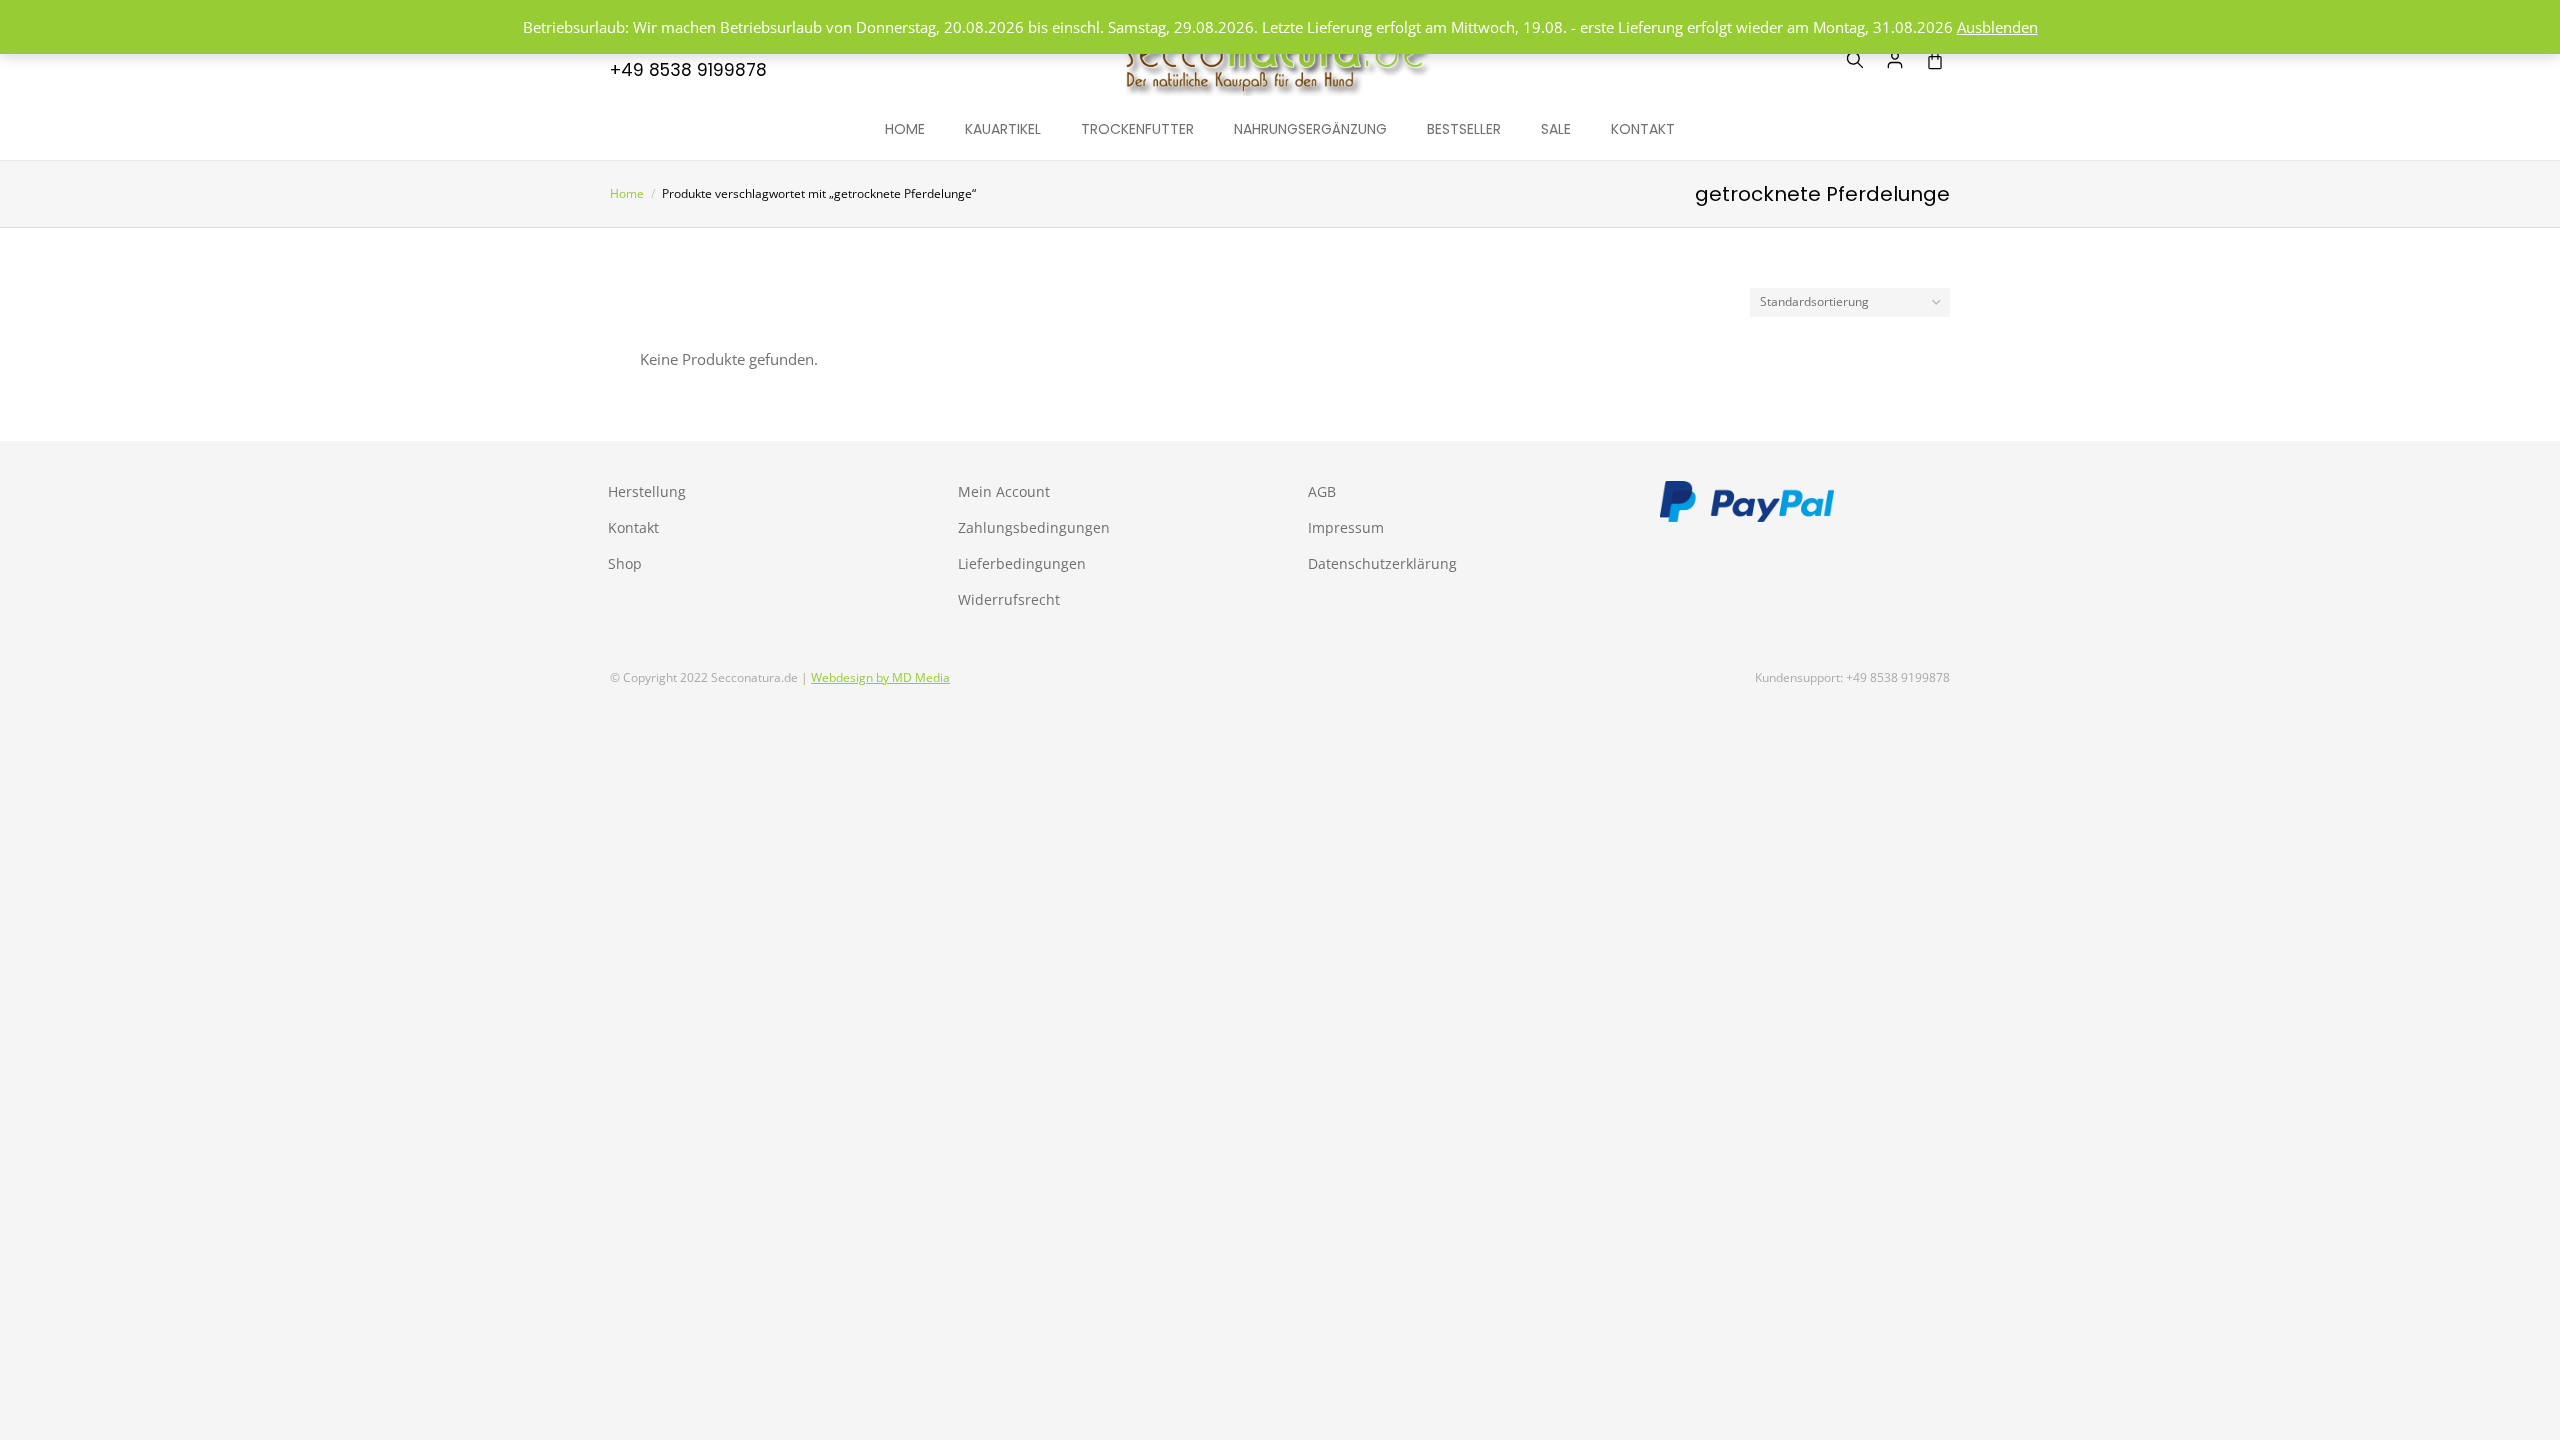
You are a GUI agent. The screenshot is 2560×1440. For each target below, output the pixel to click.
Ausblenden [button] (1997, 27)
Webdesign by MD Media (880, 677)
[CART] (1935, 60)
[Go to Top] (2530, 1410)
